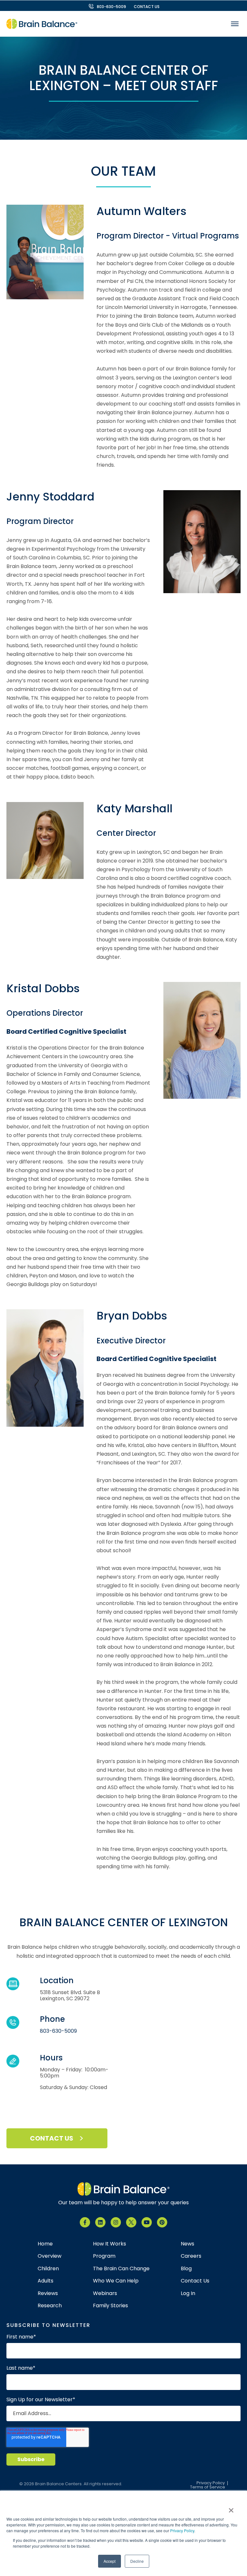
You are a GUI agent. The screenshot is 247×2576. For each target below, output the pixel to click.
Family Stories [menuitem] (110, 2306)
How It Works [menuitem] (110, 2244)
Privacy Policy (182, 2530)
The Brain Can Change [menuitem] (121, 2269)
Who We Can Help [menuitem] (116, 2281)
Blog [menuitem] (186, 2269)
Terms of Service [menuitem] (208, 2487)
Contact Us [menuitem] (195, 2281)
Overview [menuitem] (50, 2256)
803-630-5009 (111, 7)
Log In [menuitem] (188, 2293)
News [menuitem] (188, 2244)
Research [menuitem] (50, 2306)
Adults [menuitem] (46, 2281)
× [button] (231, 2508)
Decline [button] (137, 2561)
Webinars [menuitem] (105, 2293)
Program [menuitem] (104, 2256)
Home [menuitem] (45, 2244)
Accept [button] (110, 2561)
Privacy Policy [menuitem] (211, 2483)
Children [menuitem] (48, 2269)
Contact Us (52, 2138)
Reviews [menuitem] (48, 2293)
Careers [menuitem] (191, 2256)
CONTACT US (147, 7)
